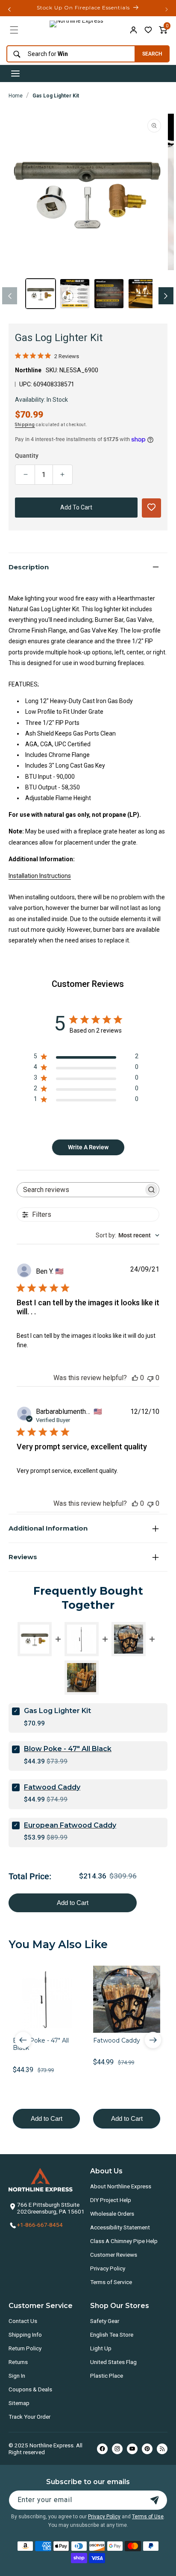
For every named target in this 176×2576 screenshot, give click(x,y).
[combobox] (69, 54)
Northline (28, 370)
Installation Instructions (40, 876)
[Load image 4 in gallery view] (143, 294)
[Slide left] (10, 296)
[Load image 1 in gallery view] (41, 294)
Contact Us (23, 2321)
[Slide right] (166, 296)
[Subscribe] (155, 2500)
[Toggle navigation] (15, 74)
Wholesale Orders (112, 2214)
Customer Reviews (114, 2255)
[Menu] (14, 30)
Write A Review (88, 1147)
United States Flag (113, 2362)
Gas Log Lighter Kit (56, 96)
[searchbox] (81, 1190)
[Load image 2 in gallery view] (75, 294)
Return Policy (25, 2348)
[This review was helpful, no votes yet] (135, 1378)
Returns (18, 2362)
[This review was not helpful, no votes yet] (150, 1378)
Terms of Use (148, 2517)
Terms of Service (111, 2282)
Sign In (17, 2376)
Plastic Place (107, 2376)
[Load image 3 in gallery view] (109, 294)
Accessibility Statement (120, 2227)
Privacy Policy (108, 2268)
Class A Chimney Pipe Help (124, 2241)
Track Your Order (29, 2417)
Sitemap (19, 2403)
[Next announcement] (167, 9)
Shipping (25, 425)
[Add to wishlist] (148, 30)
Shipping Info (25, 2335)
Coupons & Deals (30, 2389)
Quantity (27, 456)
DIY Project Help (111, 2200)
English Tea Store (112, 2335)
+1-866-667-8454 (40, 2225)
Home (16, 96)
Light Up (101, 2348)
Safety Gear (105, 2321)
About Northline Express (121, 2186)
